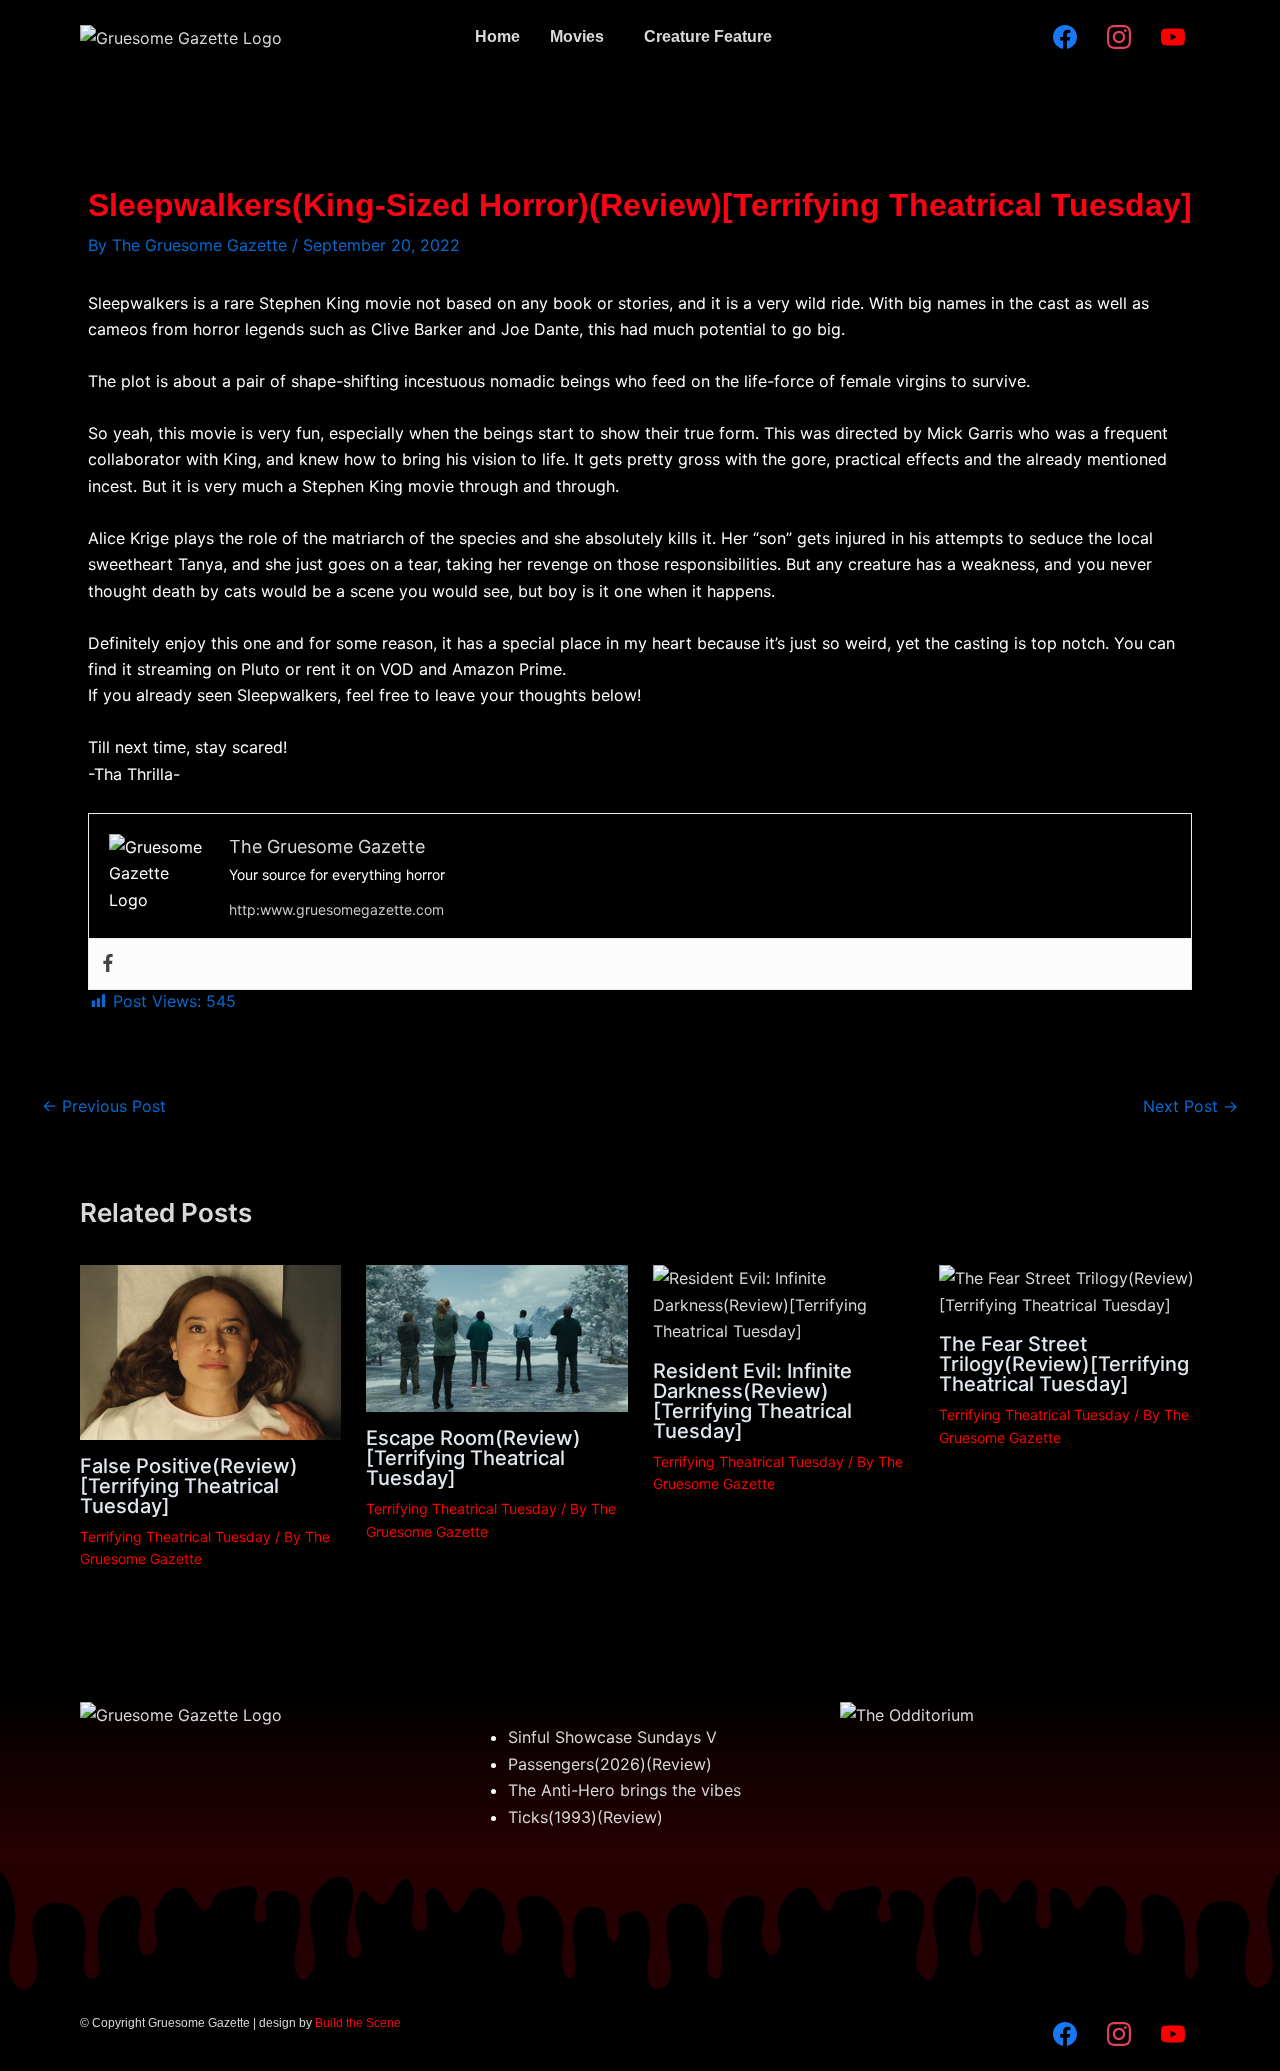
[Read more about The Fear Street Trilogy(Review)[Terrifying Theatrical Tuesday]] (1069, 1290)
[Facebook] (108, 964)
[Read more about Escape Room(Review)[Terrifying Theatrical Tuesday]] (496, 1337)
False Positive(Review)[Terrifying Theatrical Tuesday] (189, 1486)
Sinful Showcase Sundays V (612, 1737)
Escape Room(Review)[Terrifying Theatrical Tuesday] (473, 1458)
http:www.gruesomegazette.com (336, 909)
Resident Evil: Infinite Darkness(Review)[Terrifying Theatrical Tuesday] (752, 1401)
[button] (582, 37)
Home (497, 36)
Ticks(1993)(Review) (585, 1817)
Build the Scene (358, 2023)
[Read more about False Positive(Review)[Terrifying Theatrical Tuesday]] (210, 1351)
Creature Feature (708, 36)
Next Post (1190, 1106)
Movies (577, 36)
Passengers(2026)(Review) (610, 1764)
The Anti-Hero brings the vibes (624, 1790)
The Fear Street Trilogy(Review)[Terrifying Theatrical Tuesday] (1064, 1364)
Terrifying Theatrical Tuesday (175, 1536)
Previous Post (104, 1106)
